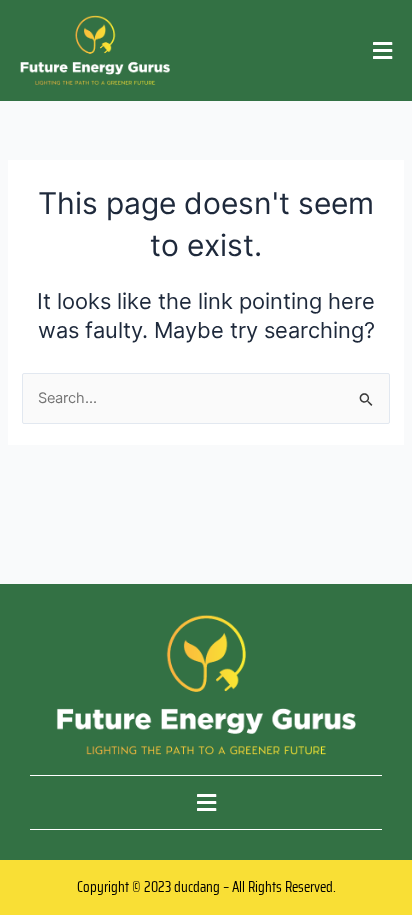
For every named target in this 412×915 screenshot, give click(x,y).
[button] (382, 51)
